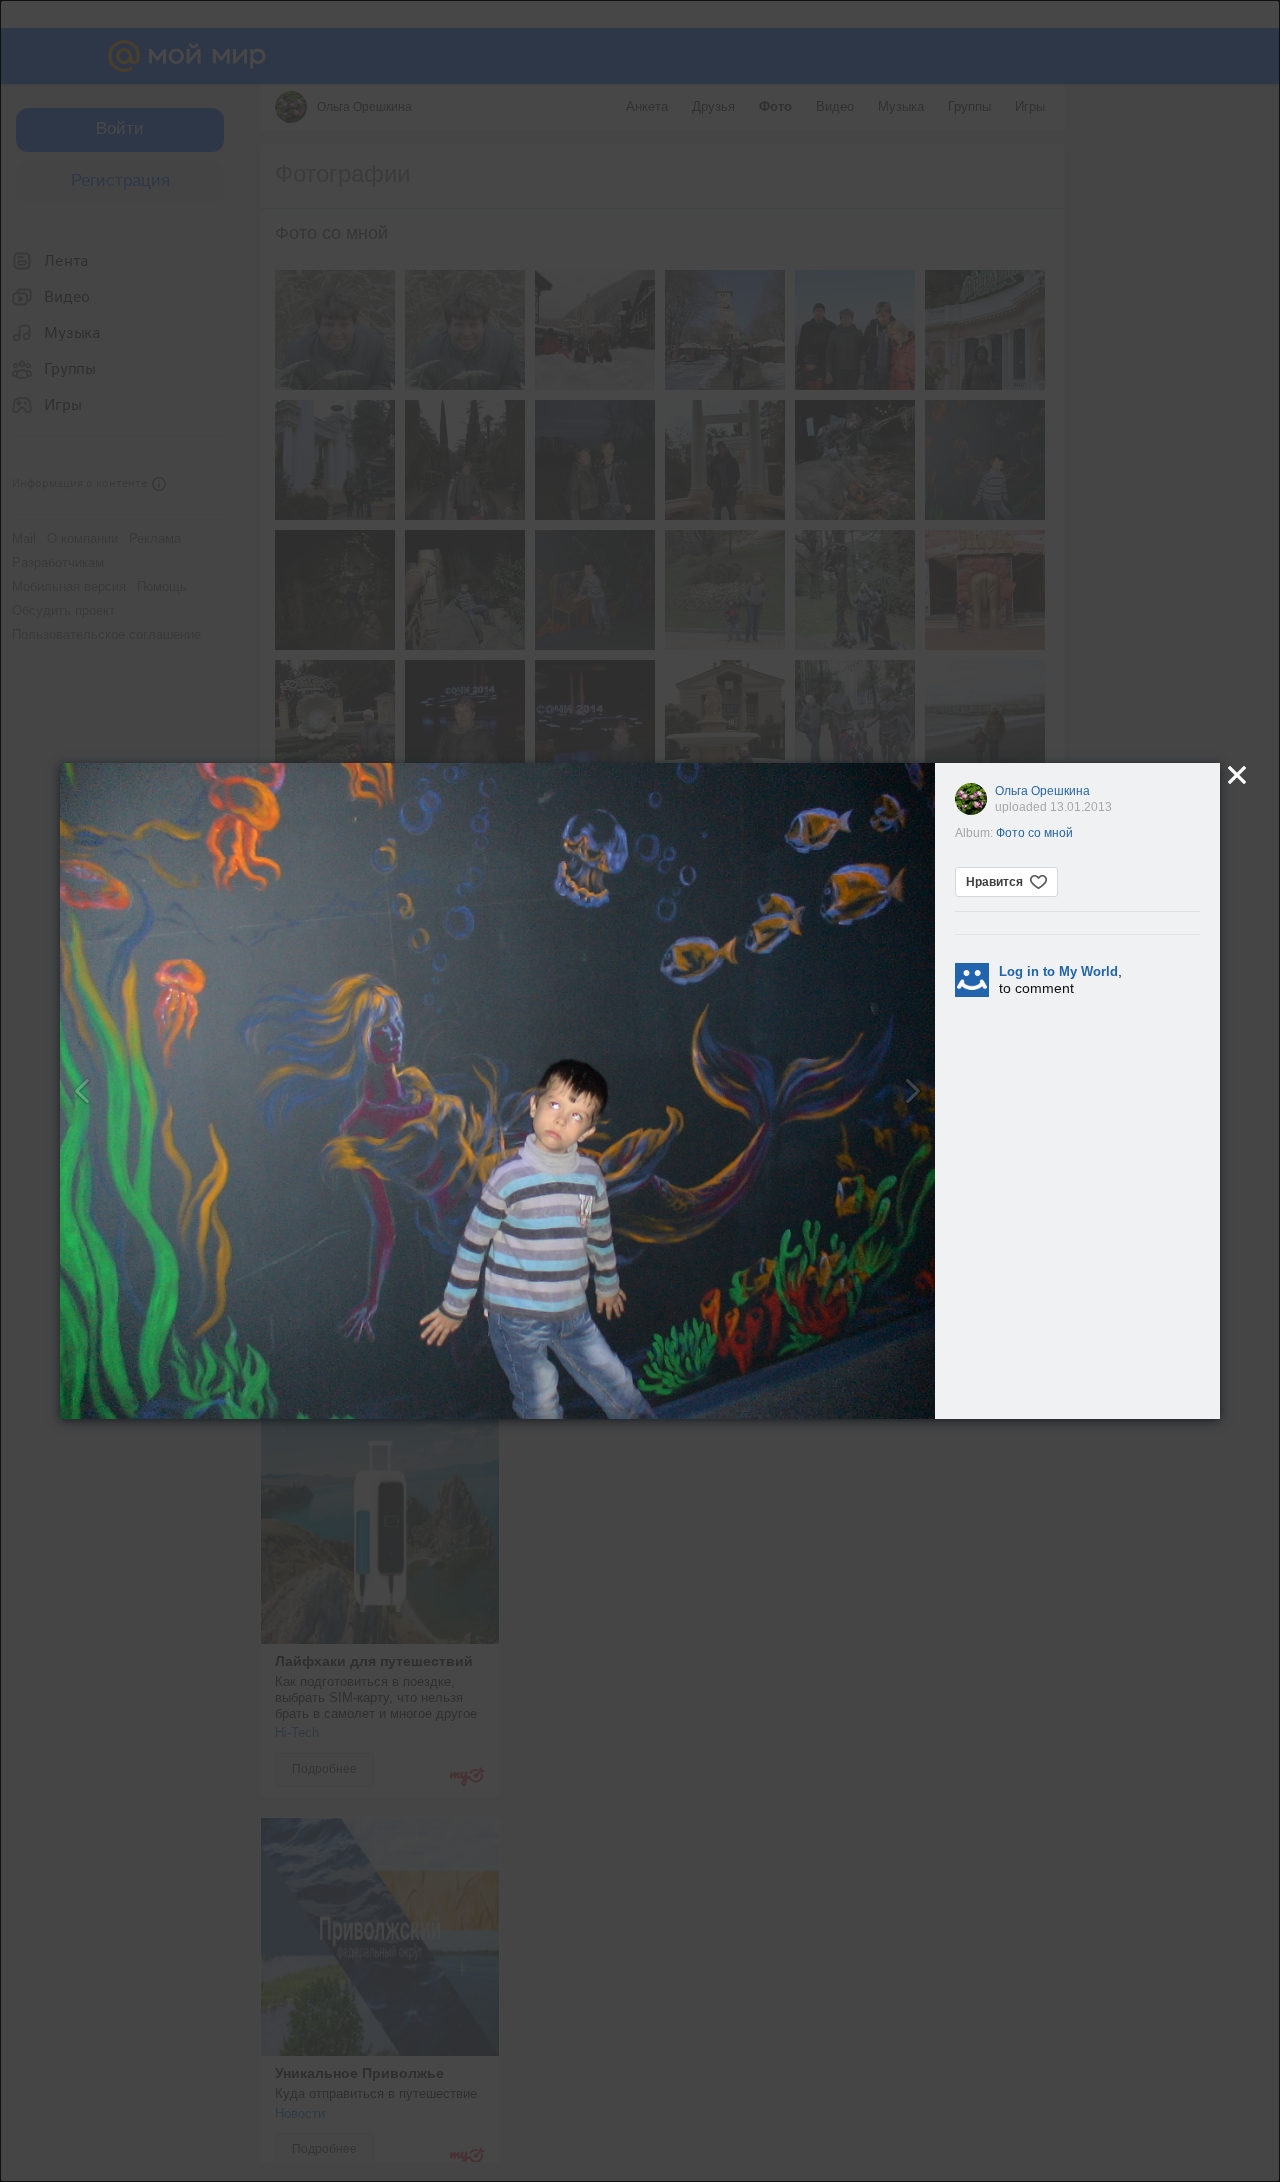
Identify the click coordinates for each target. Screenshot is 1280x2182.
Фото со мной (1034, 833)
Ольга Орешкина (1042, 791)
